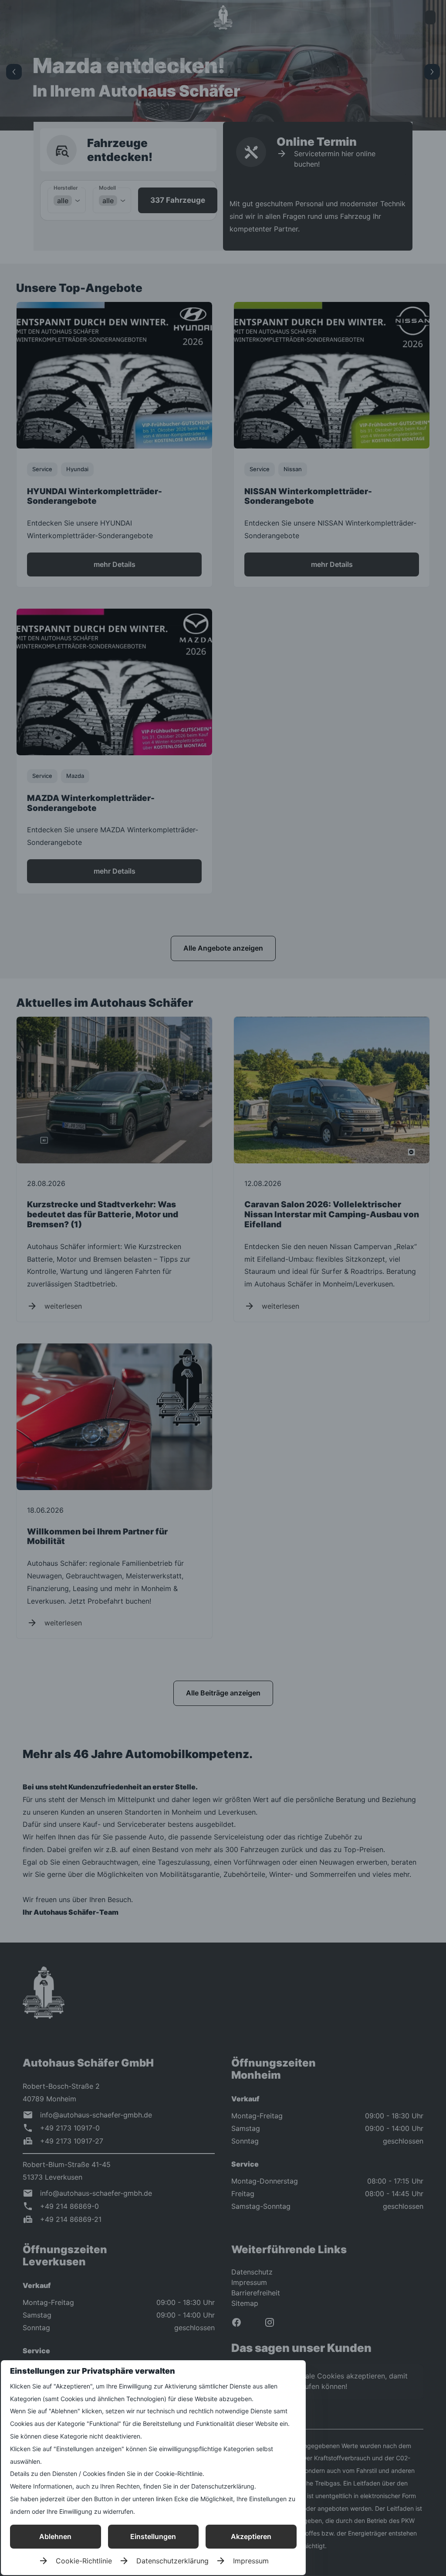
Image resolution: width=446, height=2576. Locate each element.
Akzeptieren (251, 2536)
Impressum (251, 2561)
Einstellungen (153, 2536)
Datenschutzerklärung (172, 2561)
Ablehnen (55, 2536)
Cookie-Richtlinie (84, 2561)
